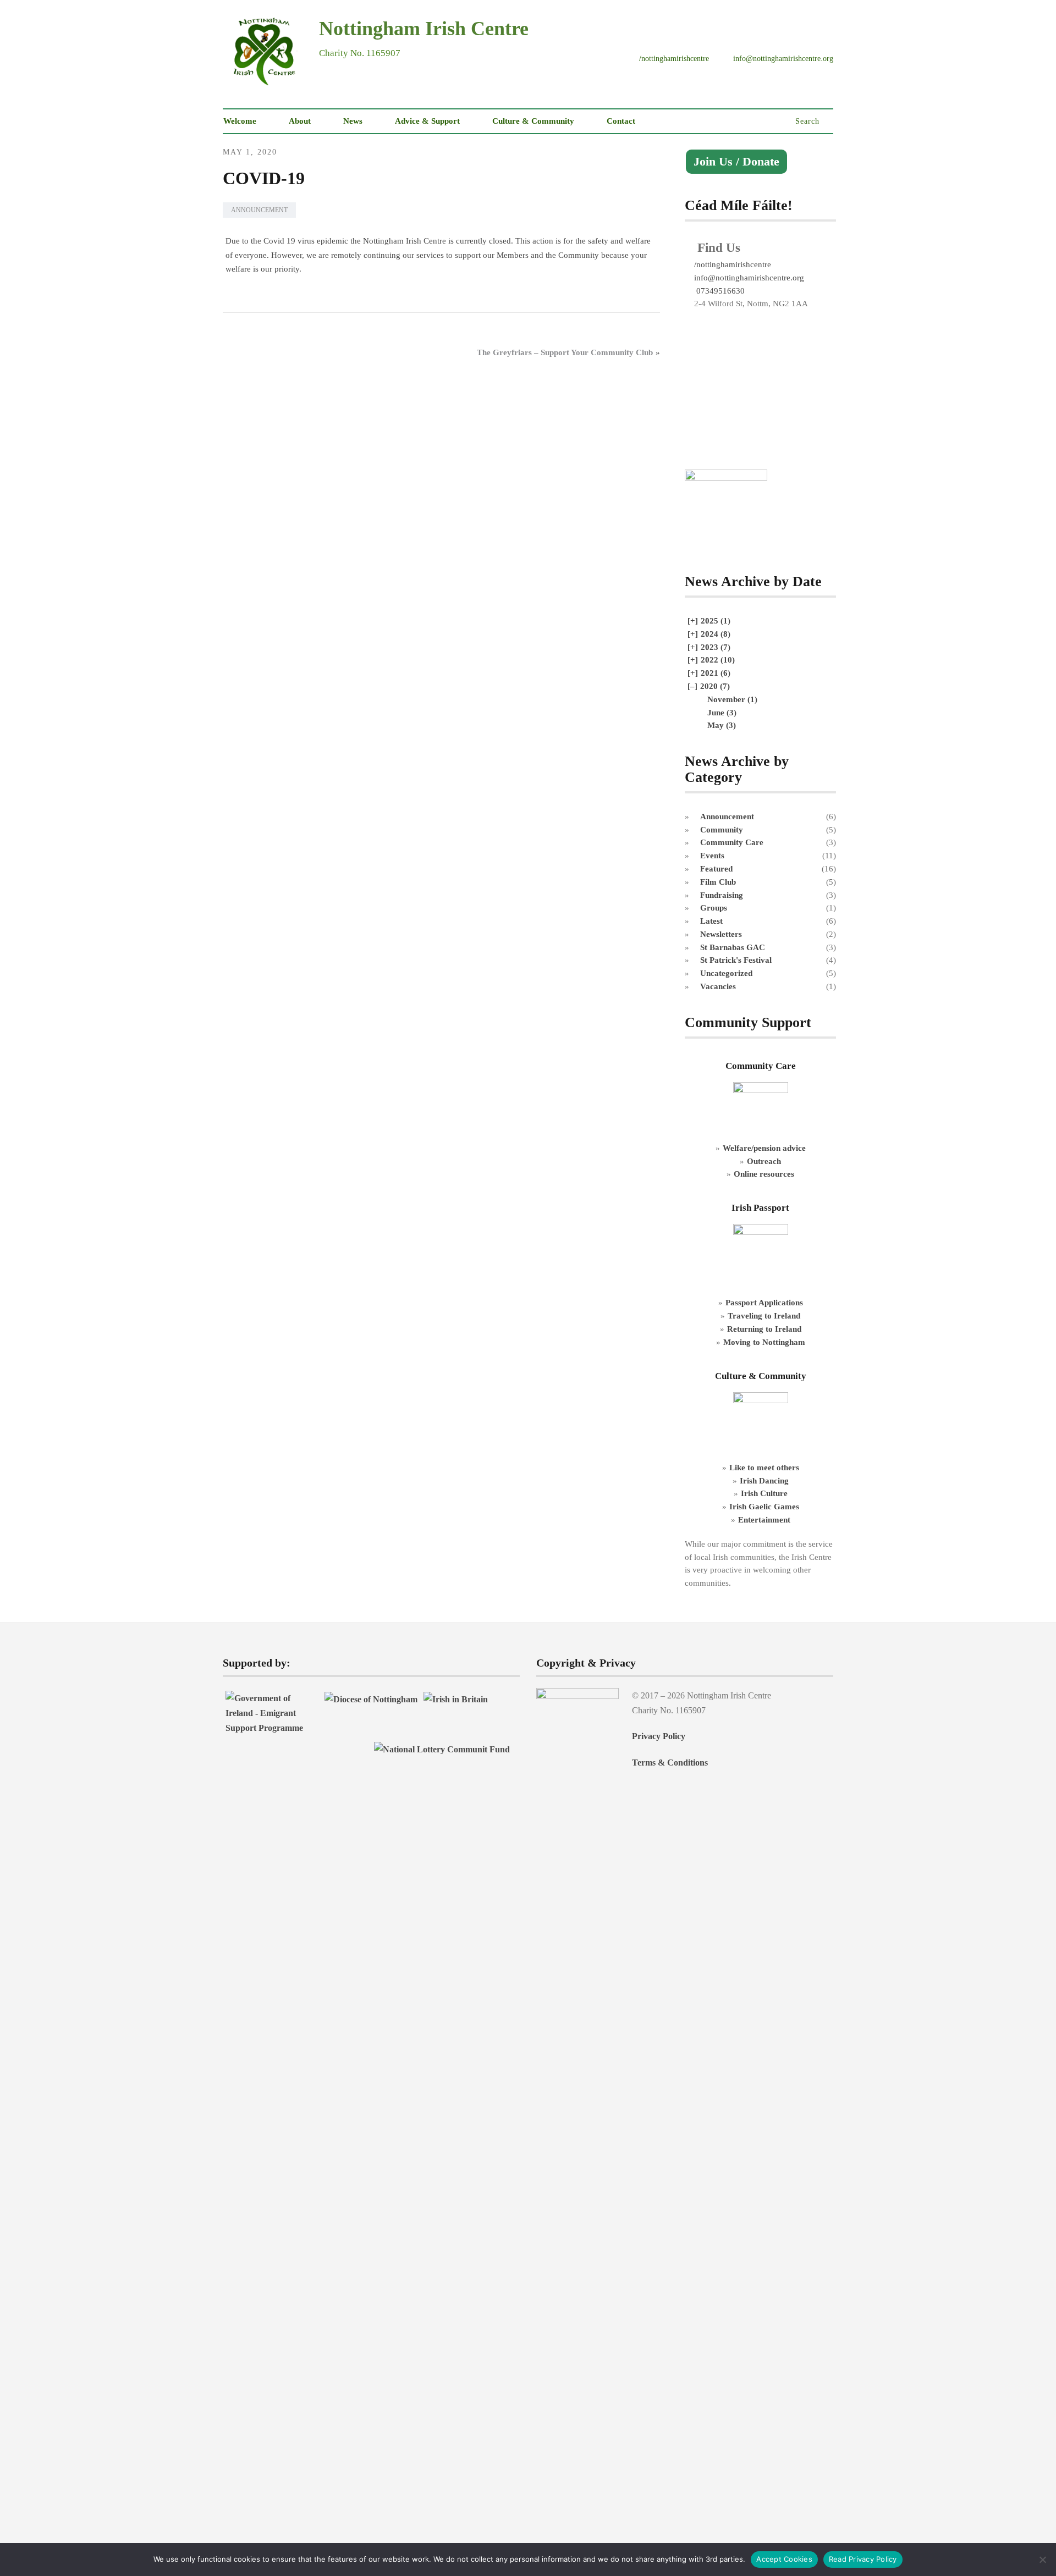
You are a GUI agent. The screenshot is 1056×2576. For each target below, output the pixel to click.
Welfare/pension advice (764, 1148)
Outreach (764, 1161)
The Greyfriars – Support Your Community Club (565, 352)
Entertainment (764, 1519)
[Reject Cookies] (1042, 2560)
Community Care (732, 842)
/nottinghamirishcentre (733, 264)
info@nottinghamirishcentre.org (749, 277)
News (353, 121)
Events (712, 855)
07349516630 (719, 291)
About (300, 121)
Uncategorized (726, 973)
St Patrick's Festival (736, 960)
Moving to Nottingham (764, 1342)
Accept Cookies (784, 2559)
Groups (714, 908)
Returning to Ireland (764, 1329)
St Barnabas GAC (733, 947)
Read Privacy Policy (863, 2559)
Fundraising (722, 895)
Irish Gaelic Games (764, 1506)
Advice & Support (427, 121)
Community (722, 829)
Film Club (718, 882)
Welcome (240, 121)
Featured (716, 868)
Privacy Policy (659, 1736)
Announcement (259, 210)
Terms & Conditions (670, 1763)
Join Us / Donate (736, 162)
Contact (621, 121)
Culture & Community (533, 121)
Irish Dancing (764, 1480)
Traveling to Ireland (764, 1315)
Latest (711, 921)
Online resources (764, 1174)
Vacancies (718, 986)
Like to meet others (764, 1467)
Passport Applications (764, 1302)
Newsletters (721, 934)
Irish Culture (764, 1493)
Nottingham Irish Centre (424, 29)
